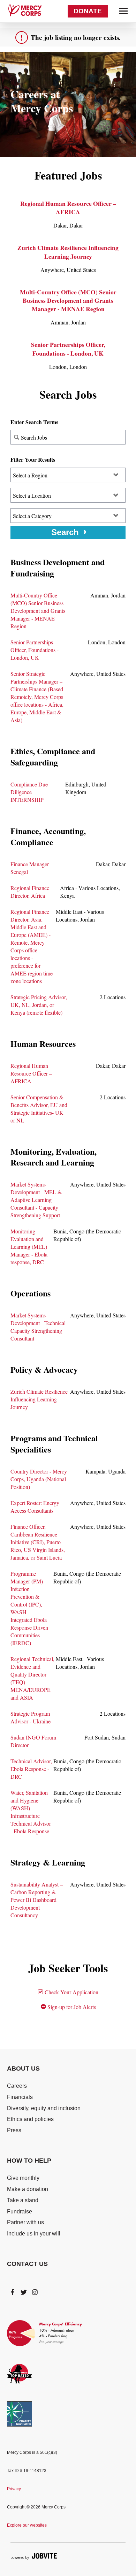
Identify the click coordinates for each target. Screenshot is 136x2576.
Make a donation (28, 2189)
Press (14, 2130)
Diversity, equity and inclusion (44, 2108)
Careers (17, 2086)
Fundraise (20, 2211)
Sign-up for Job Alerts (71, 2007)
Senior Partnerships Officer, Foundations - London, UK (68, 349)
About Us (23, 2068)
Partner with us (25, 2222)
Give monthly (23, 2178)
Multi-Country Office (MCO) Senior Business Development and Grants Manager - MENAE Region (68, 300)
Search (65, 532)
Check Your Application (71, 1992)
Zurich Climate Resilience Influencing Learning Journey (68, 252)
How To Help (29, 2161)
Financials (20, 2097)
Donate (88, 11)
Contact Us (27, 2264)
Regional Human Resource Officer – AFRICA (68, 208)
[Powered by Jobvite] (34, 2556)
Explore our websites (27, 2525)
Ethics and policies (30, 2119)
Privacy (14, 2489)
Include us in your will (34, 2234)
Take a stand (23, 2200)
